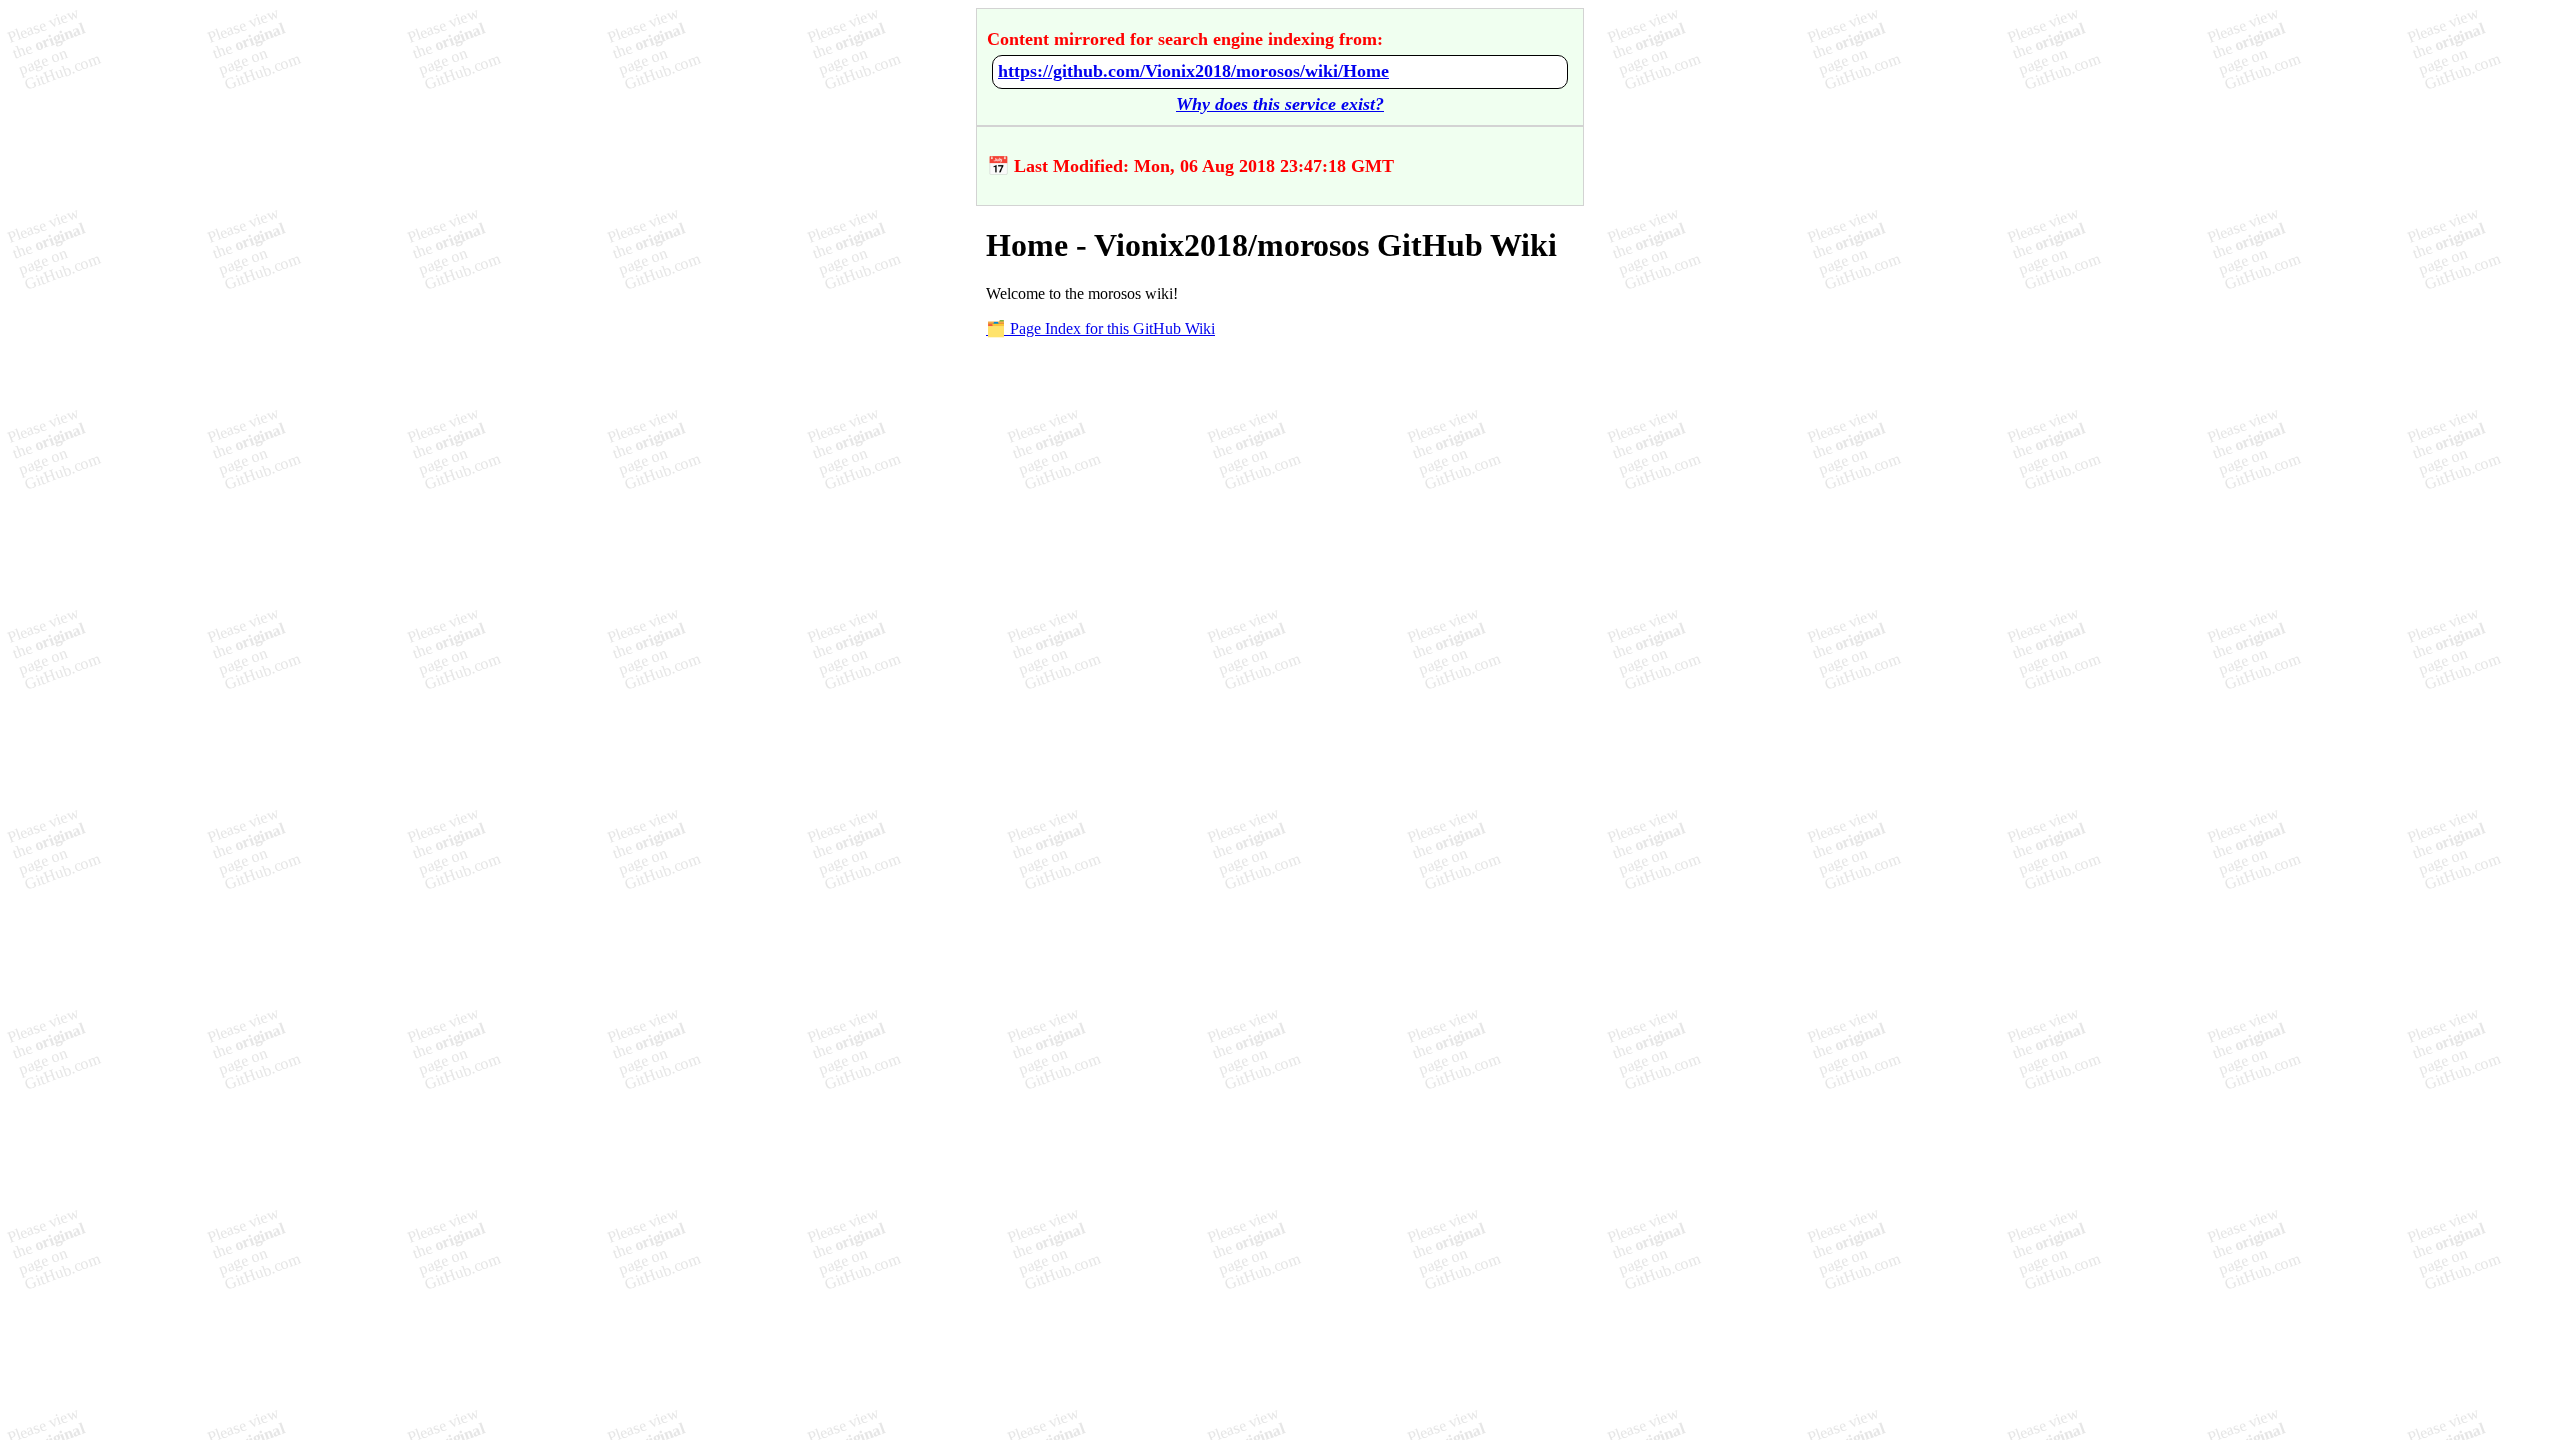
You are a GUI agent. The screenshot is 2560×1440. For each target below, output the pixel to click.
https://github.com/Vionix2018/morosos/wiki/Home (1193, 71)
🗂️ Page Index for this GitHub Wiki (1100, 328)
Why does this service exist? (1280, 104)
